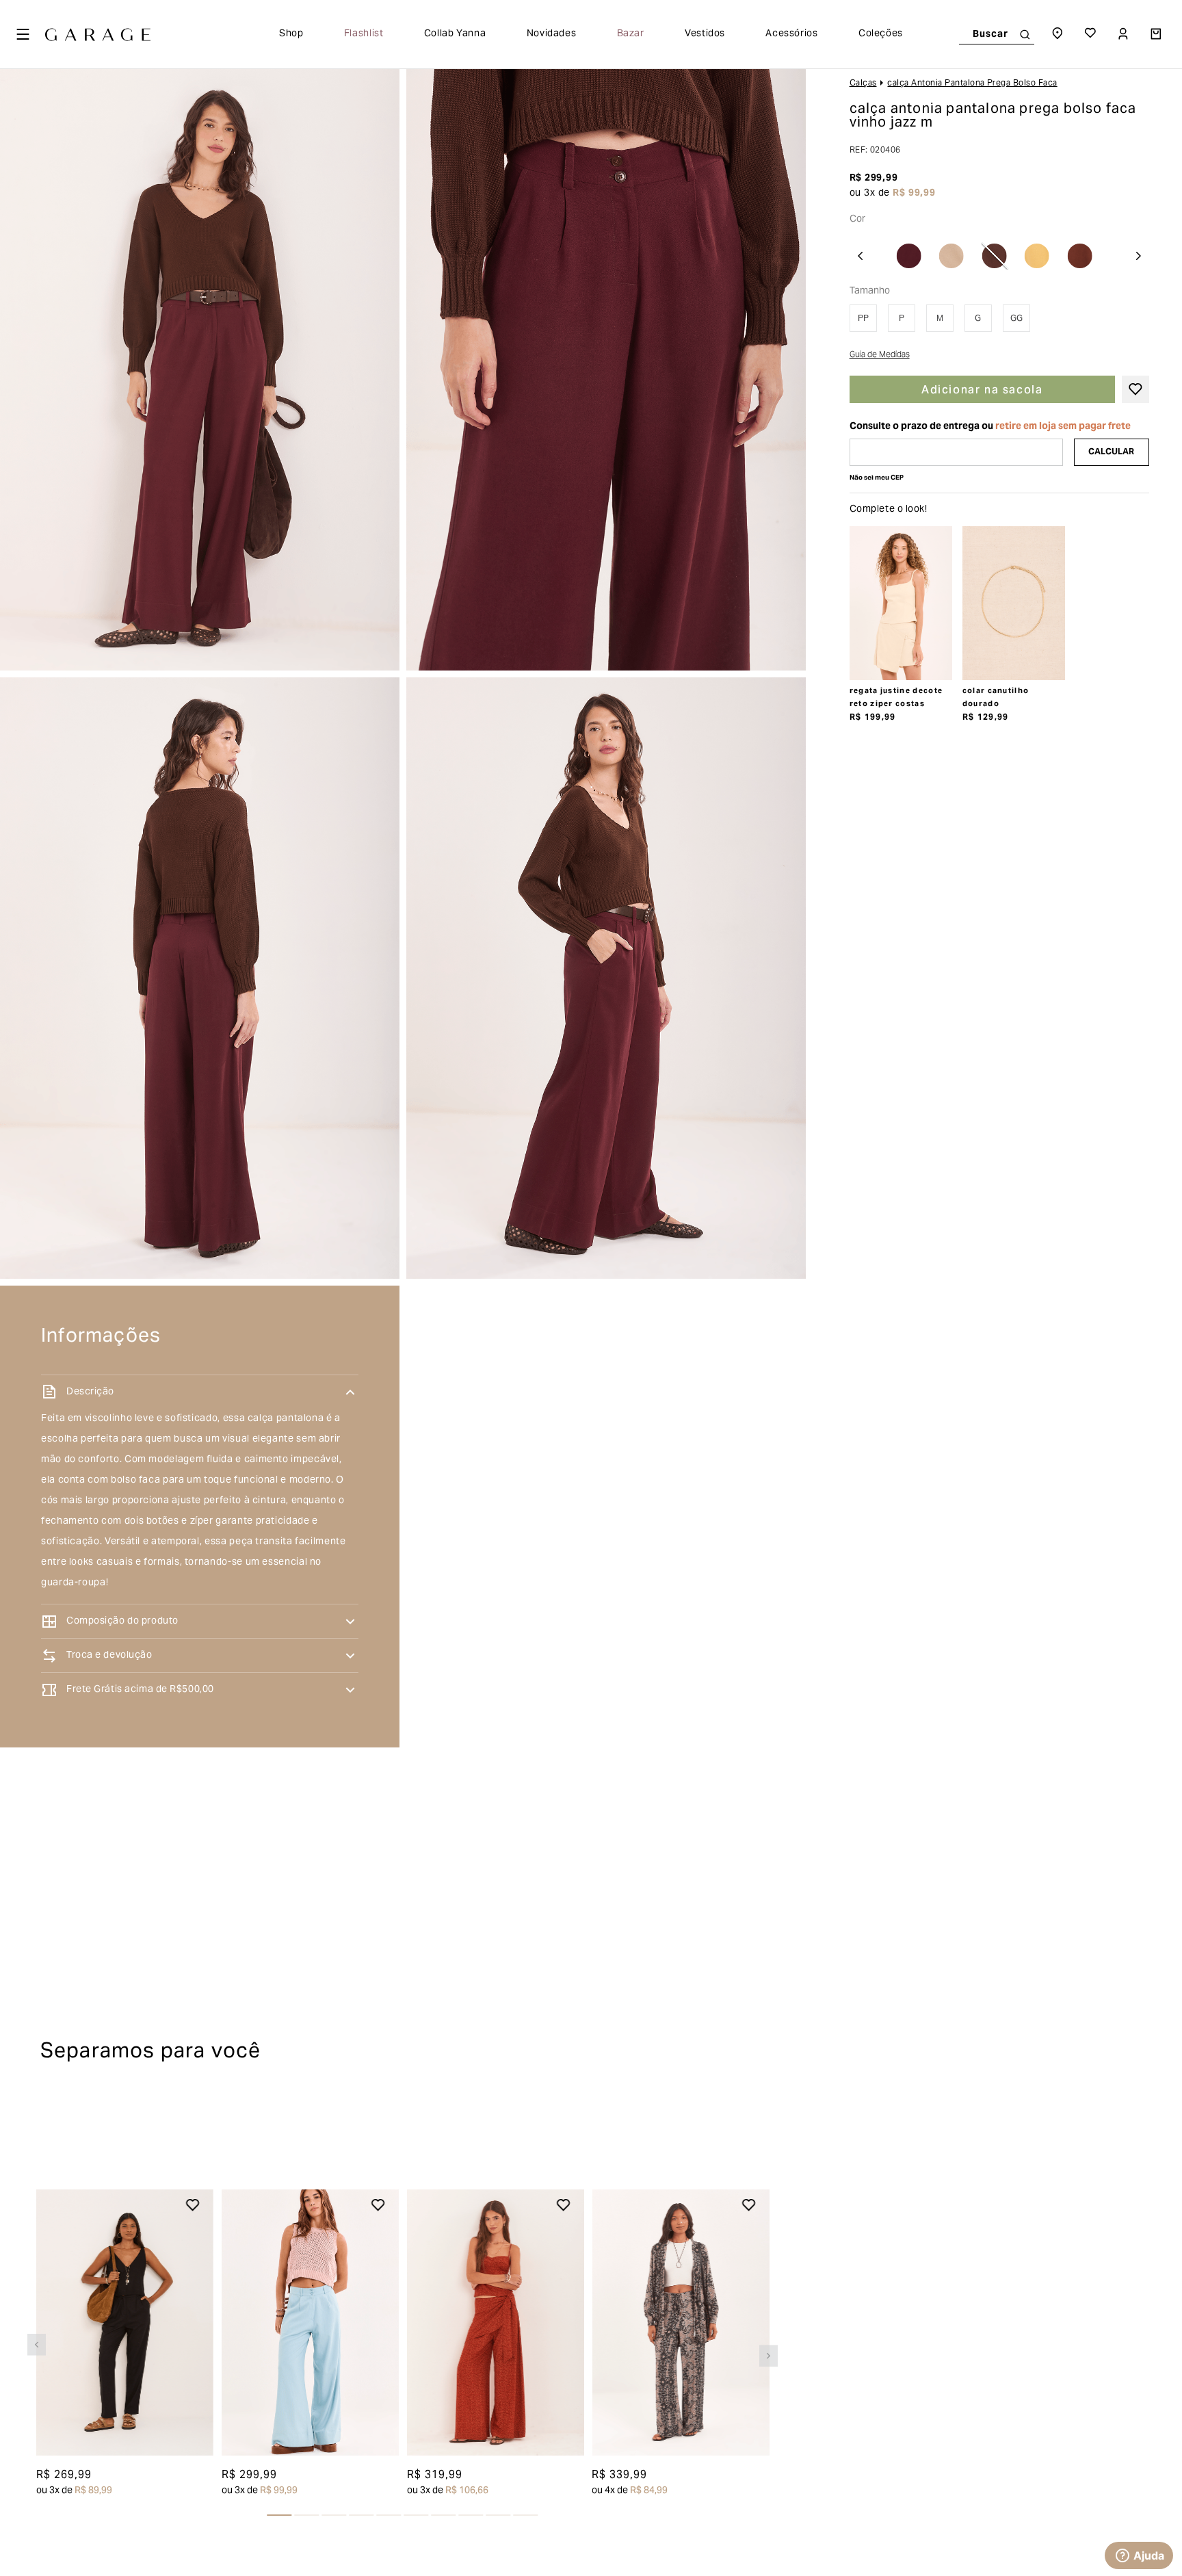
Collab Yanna (455, 34)
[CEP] (956, 452)
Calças (863, 83)
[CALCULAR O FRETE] (1112, 452)
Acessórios (791, 34)
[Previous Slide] (861, 256)
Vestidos (705, 34)
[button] (37, 2330)
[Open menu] (23, 34)
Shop (291, 34)
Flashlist (364, 34)
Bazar (631, 34)
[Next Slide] (1138, 256)
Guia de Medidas (880, 356)
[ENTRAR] (1125, 34)
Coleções (881, 34)
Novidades (552, 34)
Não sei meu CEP (877, 478)
